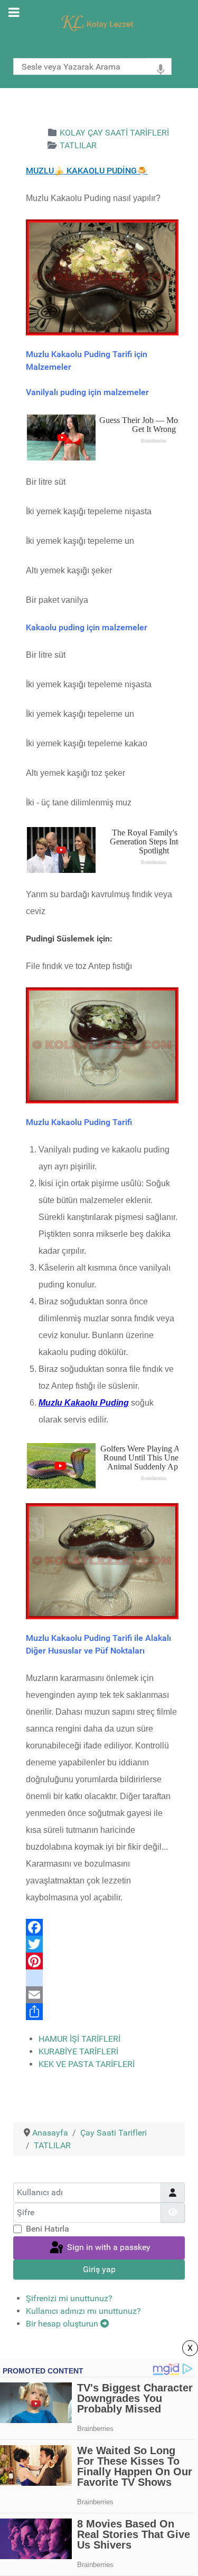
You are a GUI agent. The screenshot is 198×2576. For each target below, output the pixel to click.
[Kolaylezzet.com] (99, 22)
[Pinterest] (102, 1961)
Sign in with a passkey (108, 2247)
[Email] (102, 1995)
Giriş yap (99, 2269)
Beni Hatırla (48, 2229)
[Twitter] (102, 1944)
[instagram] (102, 1978)
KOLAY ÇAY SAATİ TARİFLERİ (114, 133)
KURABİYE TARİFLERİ (78, 2051)
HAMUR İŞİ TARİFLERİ (79, 2039)
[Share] (102, 2012)
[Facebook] (102, 1927)
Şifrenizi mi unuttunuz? (69, 2298)
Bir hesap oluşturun (63, 2324)
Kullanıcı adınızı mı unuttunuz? (83, 2311)
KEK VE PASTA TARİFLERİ (87, 2064)
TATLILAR (78, 145)
